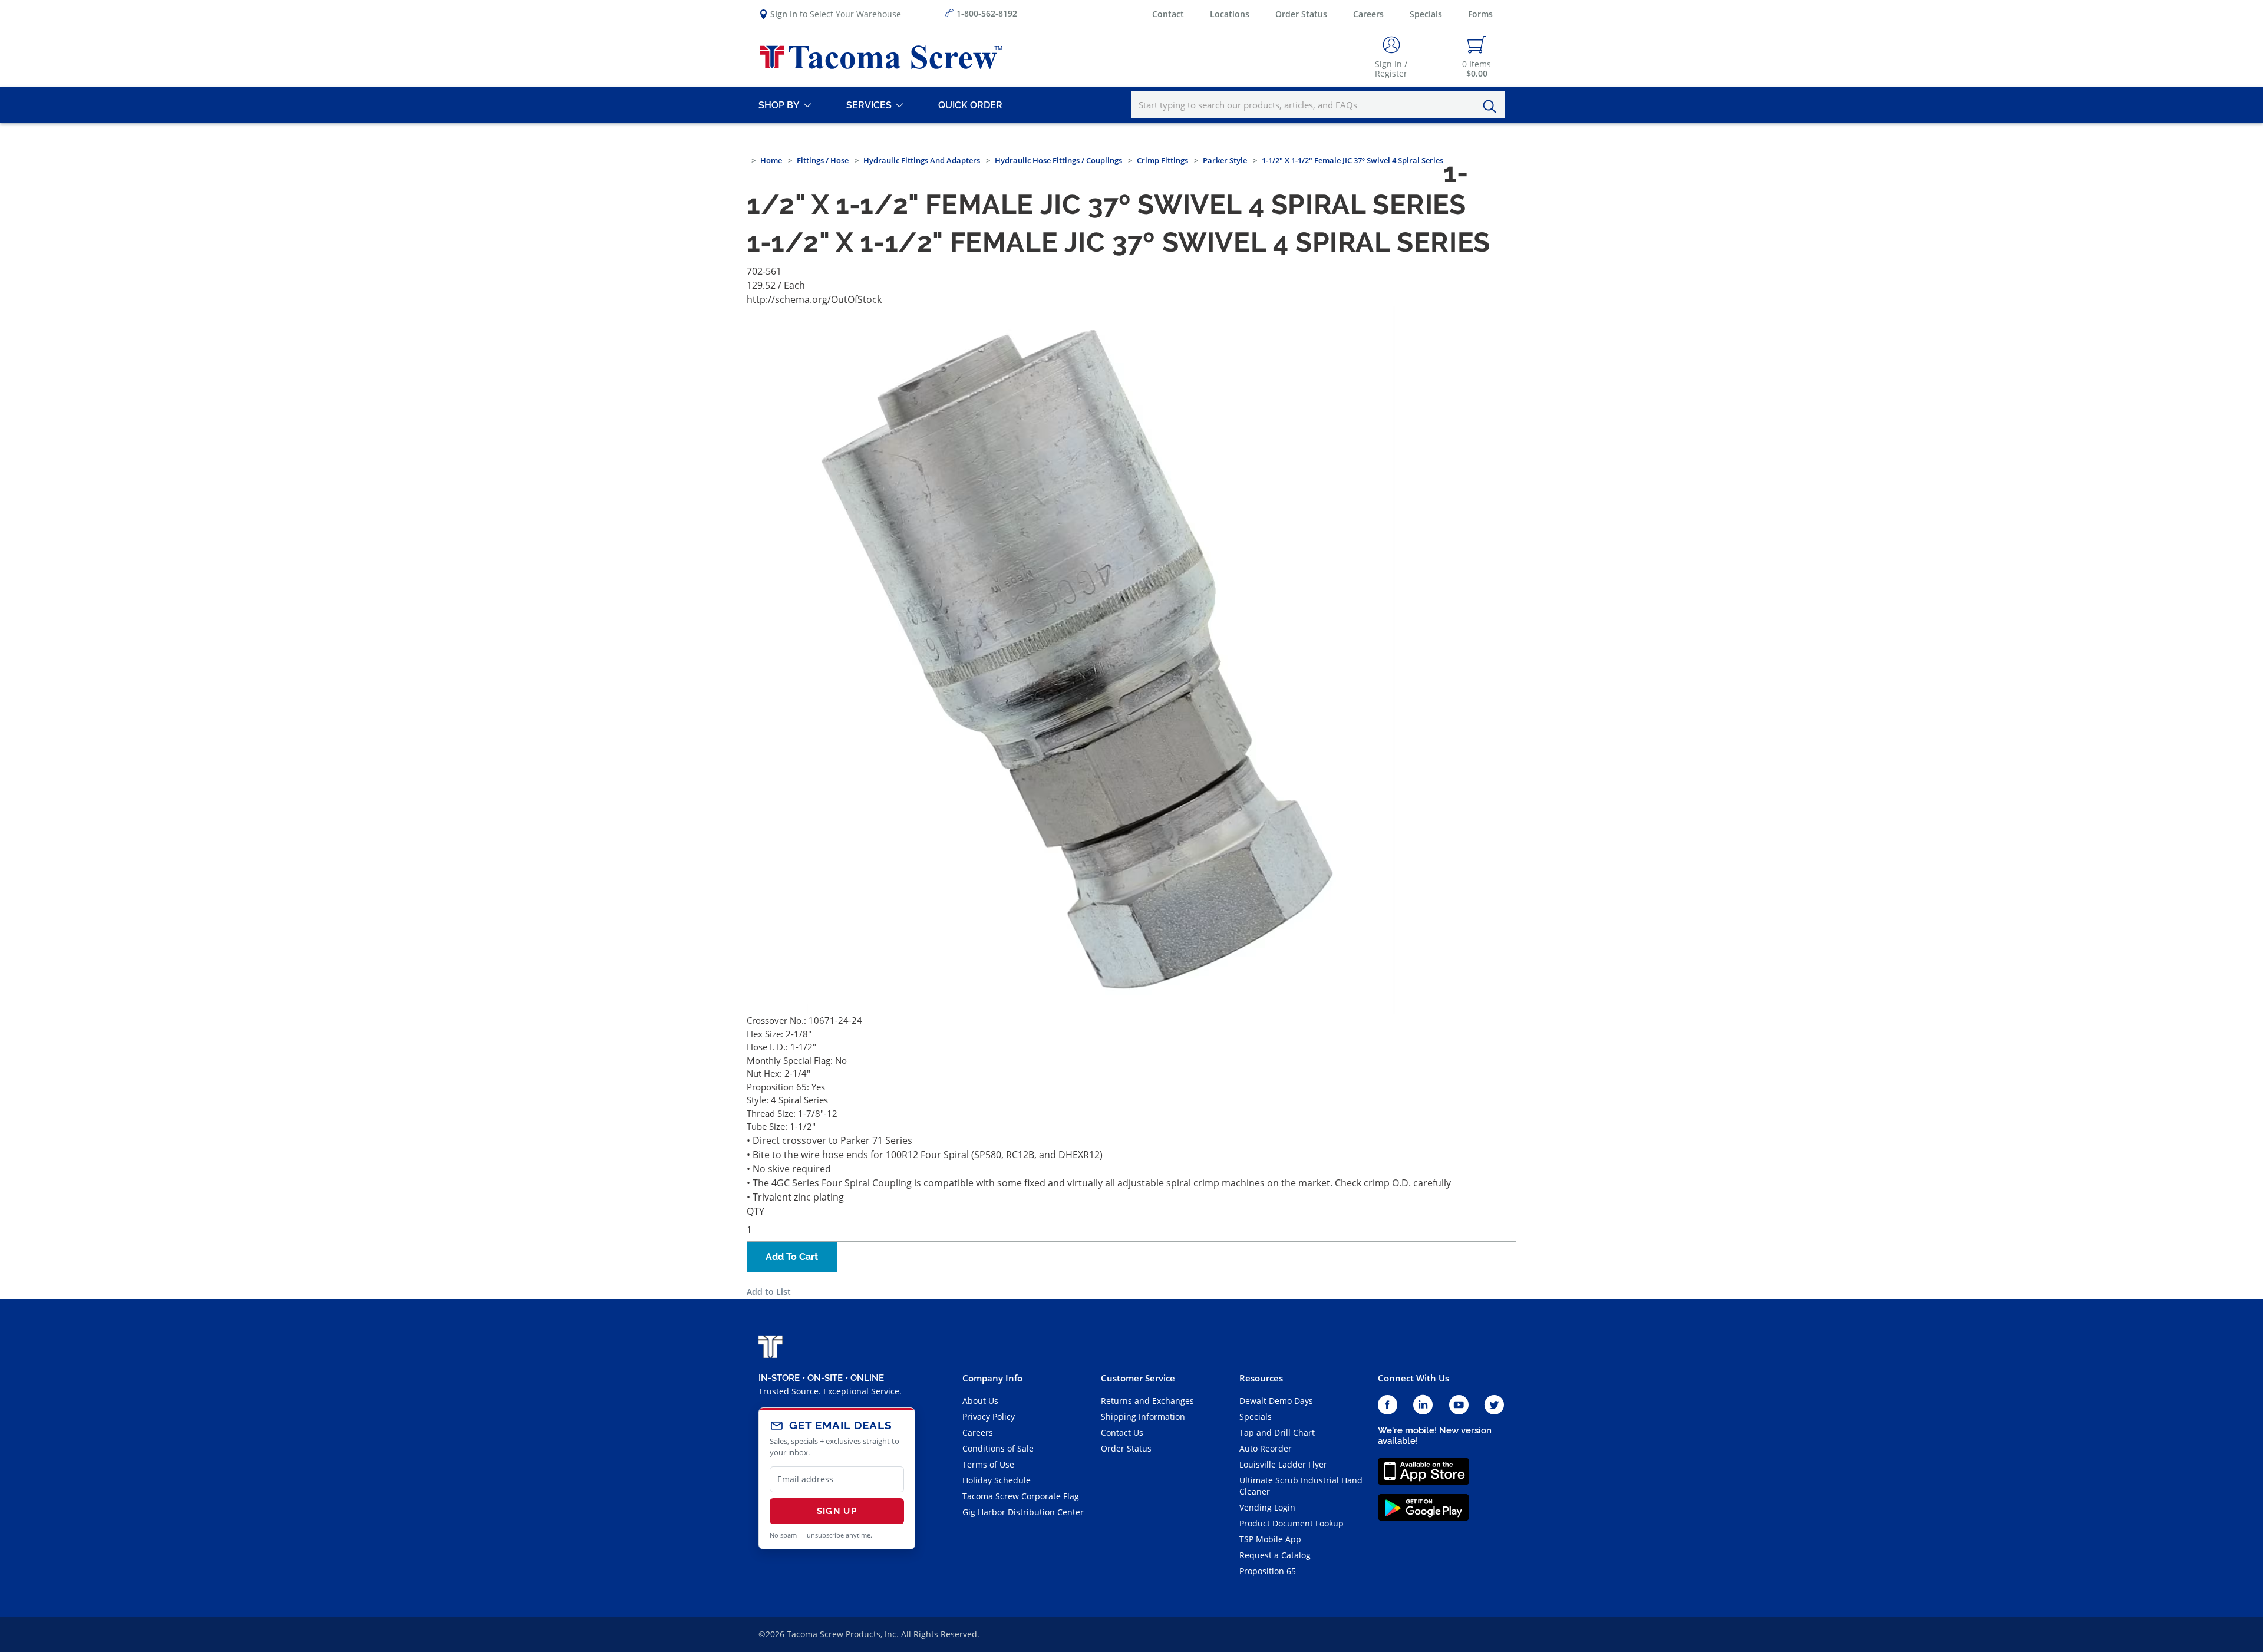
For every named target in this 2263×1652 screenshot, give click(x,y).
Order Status (1301, 14)
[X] (1495, 1405)
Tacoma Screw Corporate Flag (1021, 1496)
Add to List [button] (769, 1292)
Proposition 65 (1268, 1571)
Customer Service (1138, 1378)
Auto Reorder (1266, 1448)
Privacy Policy (989, 1417)
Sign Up (837, 1511)
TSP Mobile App (1270, 1539)
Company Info (992, 1378)
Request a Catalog (1275, 1555)
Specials (1426, 14)
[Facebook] (1388, 1405)
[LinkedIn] (1423, 1405)
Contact (1168, 14)
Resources (1261, 1378)
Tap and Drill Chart (1277, 1432)
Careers (1368, 14)
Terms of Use (988, 1464)
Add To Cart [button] (792, 1257)
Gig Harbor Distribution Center (1023, 1512)
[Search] (1493, 107)
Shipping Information (1143, 1417)
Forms (1480, 14)
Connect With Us (1413, 1378)
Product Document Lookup (1292, 1523)
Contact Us (1122, 1432)
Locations (1230, 14)
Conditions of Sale (998, 1448)
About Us (980, 1401)
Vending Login (1267, 1507)
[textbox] (1318, 105)
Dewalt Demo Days (1276, 1401)
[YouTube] (1459, 1405)
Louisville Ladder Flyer (1283, 1464)
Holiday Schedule (997, 1480)
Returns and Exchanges (1147, 1401)
